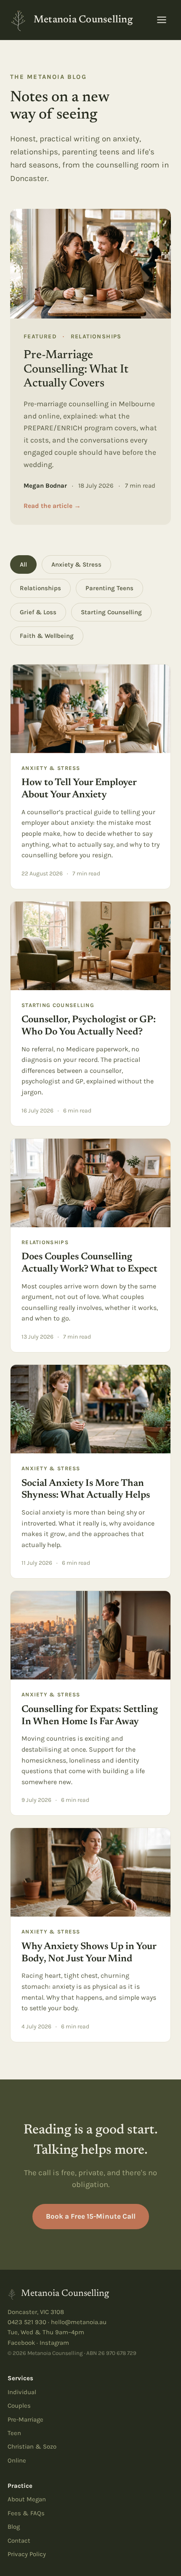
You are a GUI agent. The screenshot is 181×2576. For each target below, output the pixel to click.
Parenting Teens (109, 588)
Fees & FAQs (26, 2513)
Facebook (21, 2343)
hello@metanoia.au (79, 2322)
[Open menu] (162, 20)
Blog (14, 2527)
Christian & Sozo (32, 2446)
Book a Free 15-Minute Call (91, 2216)
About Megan (27, 2499)
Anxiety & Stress (76, 564)
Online (17, 2460)
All (23, 564)
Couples (19, 2406)
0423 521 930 (27, 2322)
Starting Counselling (111, 612)
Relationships (40, 588)
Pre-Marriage (25, 2419)
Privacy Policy (27, 2554)
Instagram (54, 2343)
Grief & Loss (38, 612)
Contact (19, 2541)
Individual (22, 2392)
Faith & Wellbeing (47, 636)
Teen (14, 2433)
